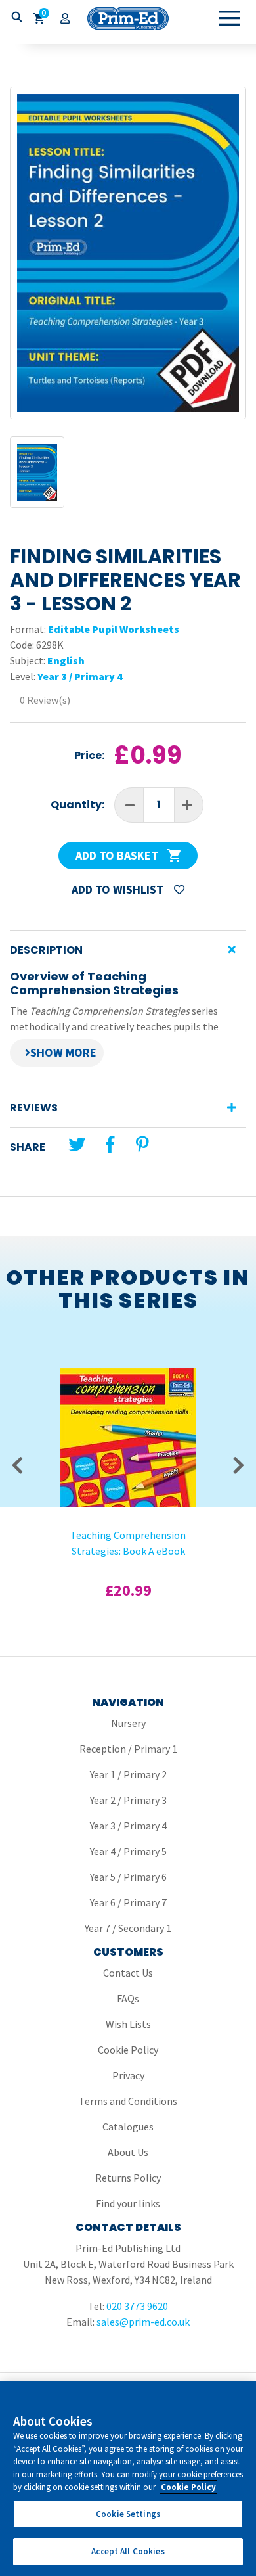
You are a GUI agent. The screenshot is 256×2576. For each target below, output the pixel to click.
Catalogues (128, 2127)
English (66, 660)
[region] (128, 2479)
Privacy (128, 2075)
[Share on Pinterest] (142, 1144)
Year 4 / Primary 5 (128, 1851)
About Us (128, 2152)
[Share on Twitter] (77, 1144)
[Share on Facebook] (110, 1144)
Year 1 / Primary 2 (128, 1774)
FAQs (128, 1998)
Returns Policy (128, 2178)
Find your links (128, 2203)
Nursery (128, 1723)
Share (28, 1147)
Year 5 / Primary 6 (128, 1877)
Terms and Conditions (128, 2101)
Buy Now (128, 1431)
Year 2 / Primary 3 (128, 1800)
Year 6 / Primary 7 (128, 1902)
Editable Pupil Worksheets (114, 629)
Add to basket (118, 855)
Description (46, 950)
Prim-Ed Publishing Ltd (128, 18)
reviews (34, 1108)
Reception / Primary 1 (128, 1749)
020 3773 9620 (137, 2306)
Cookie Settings (128, 2514)
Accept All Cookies (128, 2551)
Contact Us (128, 1973)
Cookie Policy (128, 2050)
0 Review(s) (45, 700)
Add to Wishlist (119, 889)
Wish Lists (128, 2024)
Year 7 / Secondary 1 (128, 1928)
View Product (128, 1396)
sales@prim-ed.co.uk (143, 2322)
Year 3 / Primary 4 (80, 676)
